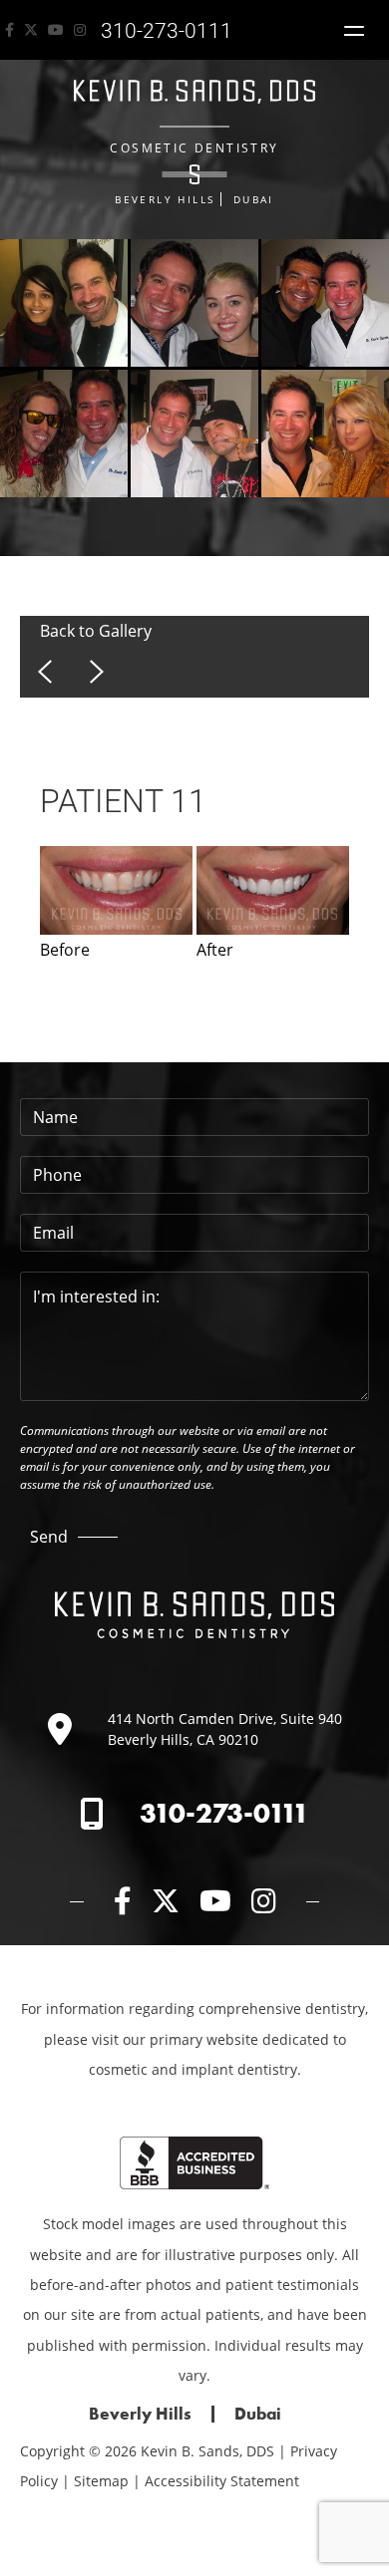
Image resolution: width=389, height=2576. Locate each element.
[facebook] (9, 30)
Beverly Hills (165, 199)
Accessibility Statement (222, 2481)
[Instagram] (80, 30)
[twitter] (31, 30)
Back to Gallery (96, 631)
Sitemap (101, 2481)
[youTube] (56, 30)
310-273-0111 (224, 1813)
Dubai (254, 199)
